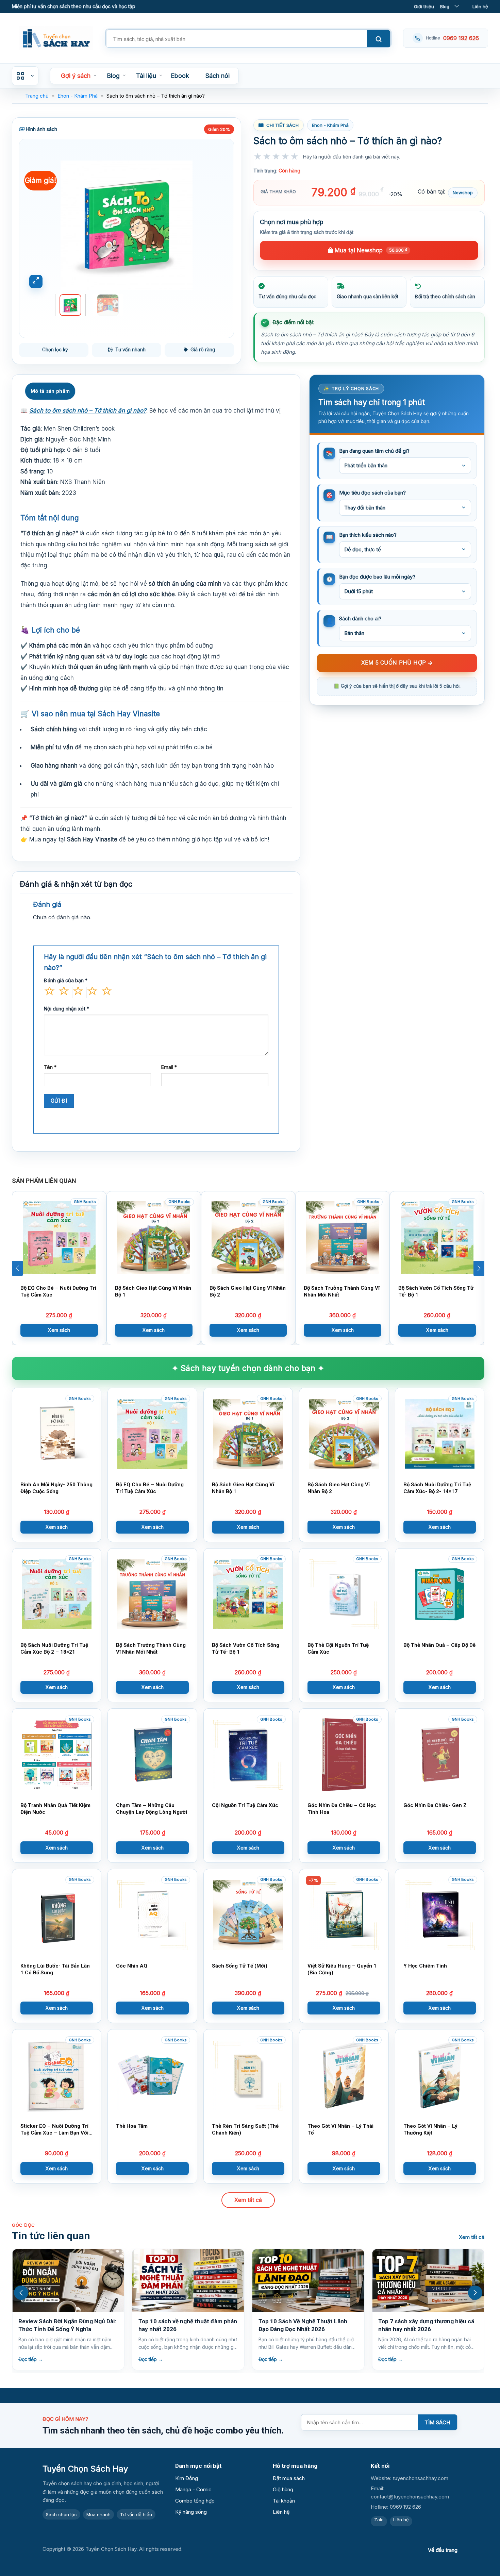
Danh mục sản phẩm (25, 76)
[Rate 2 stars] (267, 163)
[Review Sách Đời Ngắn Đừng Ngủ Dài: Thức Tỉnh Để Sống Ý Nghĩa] (428, 2281)
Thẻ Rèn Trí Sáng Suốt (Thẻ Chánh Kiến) (245, 2129)
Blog (445, 6)
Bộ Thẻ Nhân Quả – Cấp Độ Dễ (439, 1645)
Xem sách (59, 1330)
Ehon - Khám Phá (78, 96)
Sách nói (218, 76)
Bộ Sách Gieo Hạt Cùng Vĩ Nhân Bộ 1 (153, 1291)
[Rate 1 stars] (258, 163)
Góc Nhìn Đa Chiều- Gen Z (435, 1805)
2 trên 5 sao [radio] (64, 992)
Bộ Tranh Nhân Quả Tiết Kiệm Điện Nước (55, 1809)
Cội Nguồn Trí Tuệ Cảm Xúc (245, 1805)
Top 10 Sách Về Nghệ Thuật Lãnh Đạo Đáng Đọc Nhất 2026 (183, 2325)
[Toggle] (457, 6)
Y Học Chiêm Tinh (425, 1966)
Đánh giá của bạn (66, 980)
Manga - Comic (193, 2489)
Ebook (180, 76)
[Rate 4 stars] (286, 163)
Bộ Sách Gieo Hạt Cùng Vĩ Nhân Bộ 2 (248, 1291)
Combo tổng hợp (195, 2501)
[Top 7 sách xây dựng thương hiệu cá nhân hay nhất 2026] (308, 2281)
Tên (50, 1067)
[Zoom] (36, 281)
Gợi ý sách (76, 76)
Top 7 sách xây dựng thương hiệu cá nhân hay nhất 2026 (306, 2325)
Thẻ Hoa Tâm (132, 2126)
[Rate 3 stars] (276, 163)
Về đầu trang (443, 2550)
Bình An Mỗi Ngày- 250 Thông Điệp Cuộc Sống (56, 1488)
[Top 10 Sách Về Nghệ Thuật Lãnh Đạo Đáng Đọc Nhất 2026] (188, 2281)
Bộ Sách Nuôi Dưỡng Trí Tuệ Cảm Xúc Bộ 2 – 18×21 (54, 1648)
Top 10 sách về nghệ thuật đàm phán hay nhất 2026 (68, 2325)
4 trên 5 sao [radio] (92, 992)
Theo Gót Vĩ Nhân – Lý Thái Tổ (340, 2129)
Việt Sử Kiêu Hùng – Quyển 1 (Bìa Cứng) (342, 1969)
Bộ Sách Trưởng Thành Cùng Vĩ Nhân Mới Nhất (342, 1291)
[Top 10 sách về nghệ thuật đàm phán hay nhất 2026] (68, 2281)
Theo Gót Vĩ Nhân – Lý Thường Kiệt (430, 2129)
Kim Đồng (187, 2478)
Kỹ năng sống (191, 2512)
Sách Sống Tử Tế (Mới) (240, 1966)
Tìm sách (437, 2422)
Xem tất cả (248, 2200)
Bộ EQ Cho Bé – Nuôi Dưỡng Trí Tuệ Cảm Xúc (58, 1291)
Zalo (379, 2520)
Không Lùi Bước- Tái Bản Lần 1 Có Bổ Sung (55, 1969)
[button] (17, 1268)
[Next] (214, 225)
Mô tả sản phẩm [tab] (50, 391)
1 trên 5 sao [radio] (49, 992)
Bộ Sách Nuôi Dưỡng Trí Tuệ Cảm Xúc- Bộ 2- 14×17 (437, 1488)
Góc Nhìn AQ (132, 1966)
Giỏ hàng (283, 2489)
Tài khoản (284, 2501)
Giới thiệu (424, 6)
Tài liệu (146, 76)
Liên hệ (480, 6)
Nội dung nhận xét (66, 1009)
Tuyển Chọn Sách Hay (85, 2469)
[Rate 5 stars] (295, 163)
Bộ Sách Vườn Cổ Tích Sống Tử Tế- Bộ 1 (436, 1291)
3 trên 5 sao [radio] (78, 992)
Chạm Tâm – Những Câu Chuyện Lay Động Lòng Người (152, 1809)
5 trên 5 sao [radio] (106, 992)
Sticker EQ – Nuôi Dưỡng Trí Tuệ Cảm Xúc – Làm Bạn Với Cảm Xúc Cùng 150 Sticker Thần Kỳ (54, 2129)
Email (169, 1067)
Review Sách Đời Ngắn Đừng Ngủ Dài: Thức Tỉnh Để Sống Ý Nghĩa (427, 2325)
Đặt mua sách (289, 2478)
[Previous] (39, 225)
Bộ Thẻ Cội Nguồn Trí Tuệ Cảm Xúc (338, 1648)
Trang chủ (37, 96)
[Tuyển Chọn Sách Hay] (56, 38)
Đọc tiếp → (31, 2359)
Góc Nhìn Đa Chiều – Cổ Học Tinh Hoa (342, 1809)
